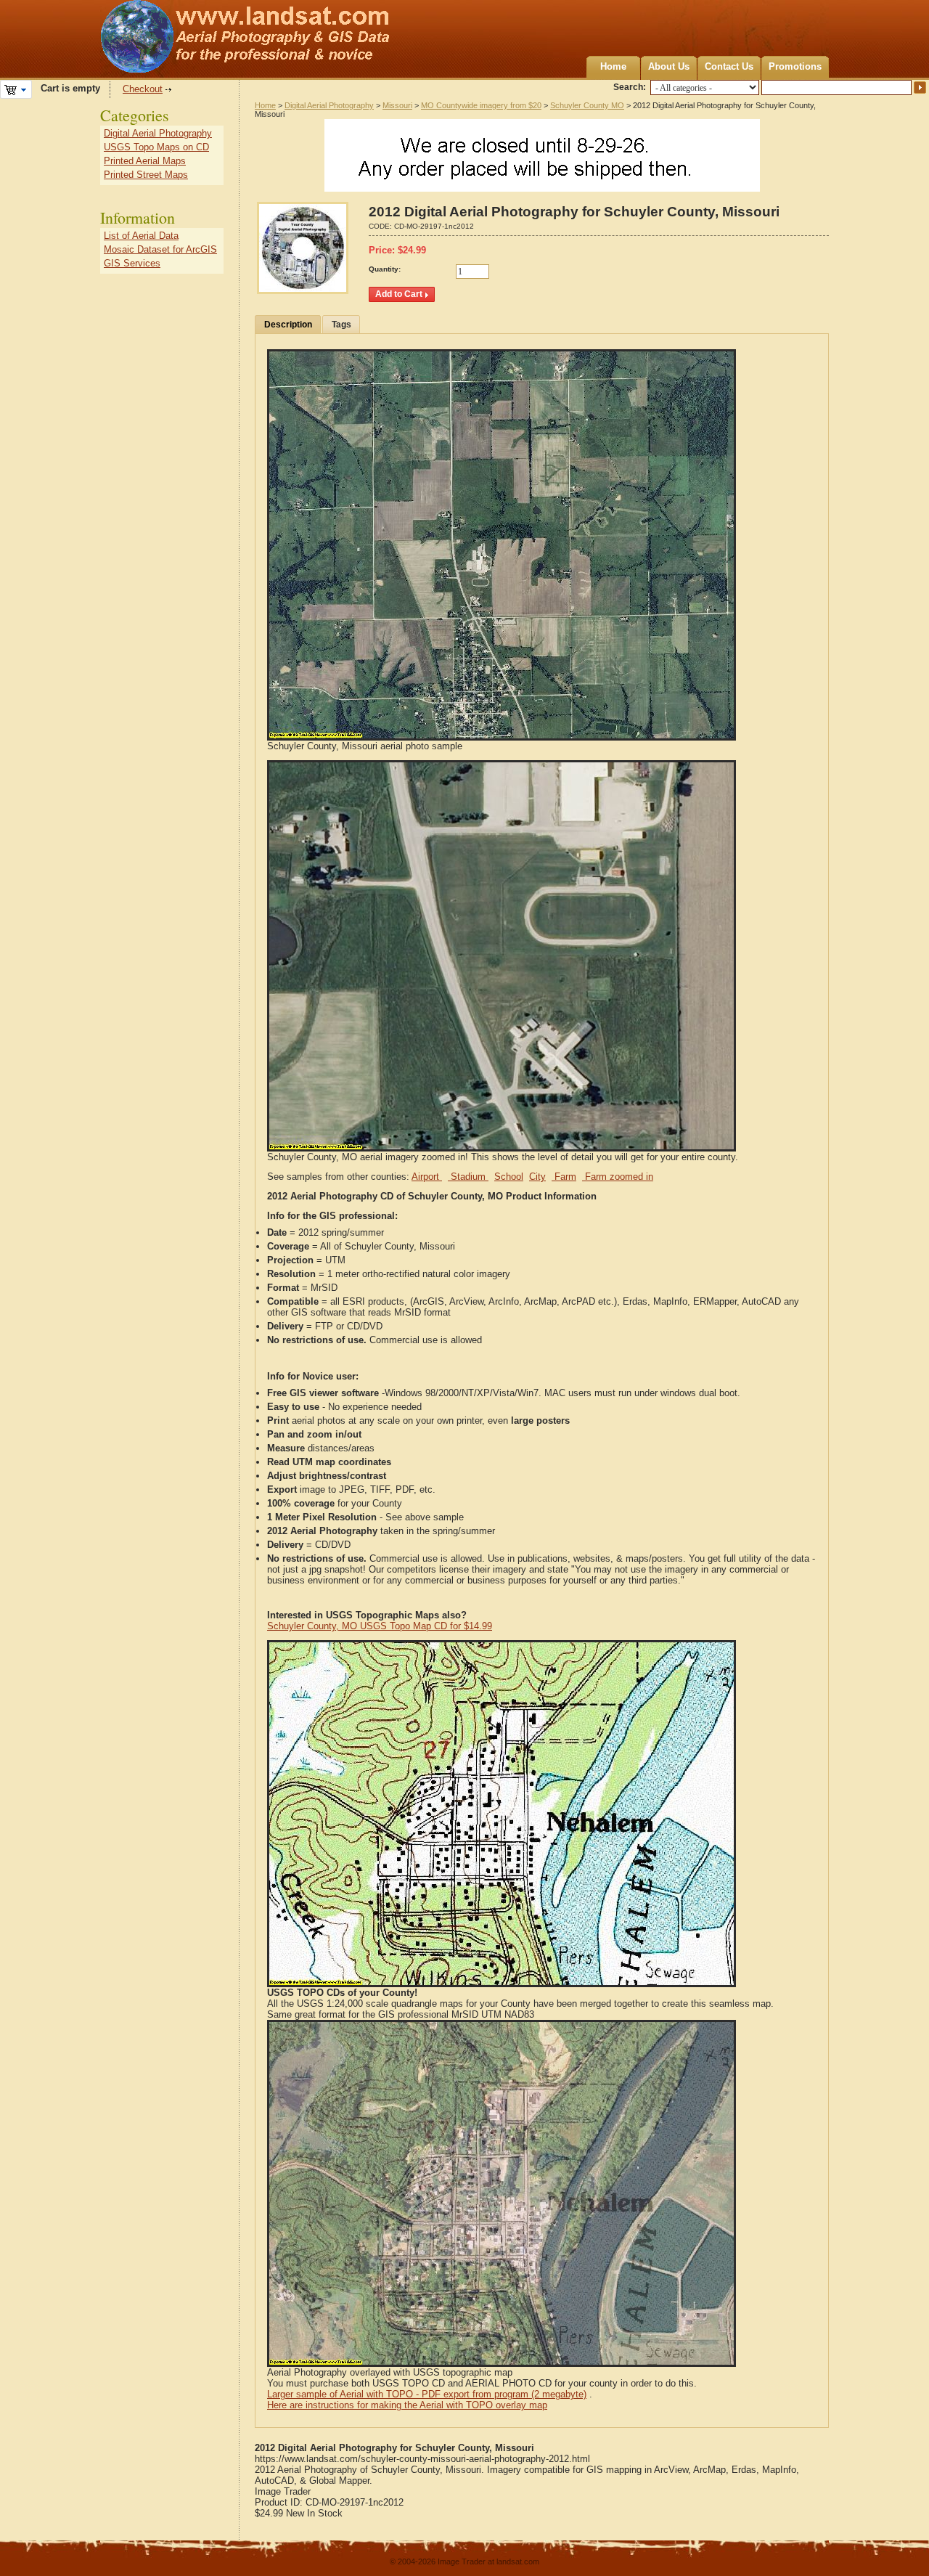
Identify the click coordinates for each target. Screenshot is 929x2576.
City (537, 1177)
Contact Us (729, 66)
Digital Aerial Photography (329, 105)
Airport (427, 1177)
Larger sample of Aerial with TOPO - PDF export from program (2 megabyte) (427, 2394)
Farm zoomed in (618, 1177)
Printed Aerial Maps (145, 161)
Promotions (795, 66)
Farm (564, 1177)
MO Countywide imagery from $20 (481, 105)
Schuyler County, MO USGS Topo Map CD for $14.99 (380, 1626)
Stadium (468, 1177)
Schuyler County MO (587, 105)
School (509, 1177)
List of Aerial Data (141, 236)
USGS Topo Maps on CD (156, 147)
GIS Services (132, 263)
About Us (669, 66)
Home (613, 66)
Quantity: (385, 269)
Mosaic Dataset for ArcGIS (160, 249)
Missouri (397, 105)
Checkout (143, 89)
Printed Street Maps (146, 175)
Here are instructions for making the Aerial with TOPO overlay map (407, 2405)
